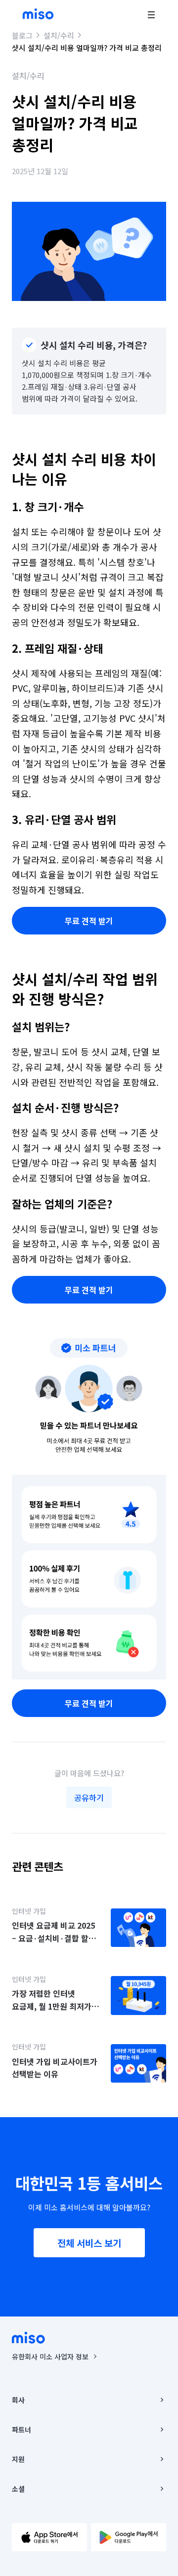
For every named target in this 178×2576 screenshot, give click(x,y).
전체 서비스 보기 (89, 2243)
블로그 (22, 35)
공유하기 (89, 1797)
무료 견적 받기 (89, 921)
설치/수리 (59, 35)
